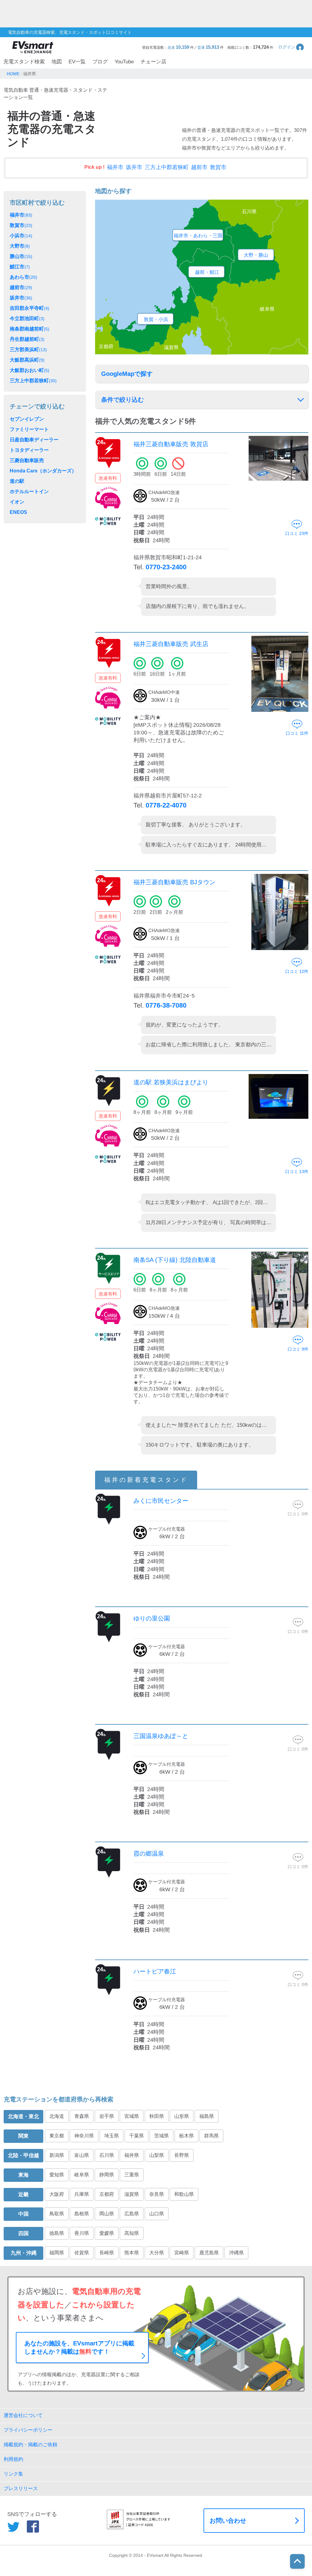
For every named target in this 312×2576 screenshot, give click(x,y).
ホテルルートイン (29, 491)
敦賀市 (218, 167)
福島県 (207, 2116)
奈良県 (157, 2194)
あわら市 (23, 277)
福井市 (115, 167)
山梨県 (157, 2155)
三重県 (132, 2175)
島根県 (82, 2214)
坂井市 (134, 167)
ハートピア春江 (155, 1971)
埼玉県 (112, 2136)
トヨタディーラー (29, 450)
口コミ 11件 (297, 733)
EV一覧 (77, 62)
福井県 (132, 2155)
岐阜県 (82, 2175)
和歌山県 (184, 2194)
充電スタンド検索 (24, 62)
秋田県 (157, 2116)
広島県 (132, 2214)
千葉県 (136, 2136)
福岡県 (57, 2253)
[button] (291, 47)
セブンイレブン (27, 419)
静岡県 (107, 2175)
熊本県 (132, 2253)
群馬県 (211, 2136)
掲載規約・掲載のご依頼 (30, 2445)
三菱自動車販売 (27, 460)
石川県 (107, 2155)
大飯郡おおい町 (30, 370)
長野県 (182, 2155)
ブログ (100, 62)
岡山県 (107, 2214)
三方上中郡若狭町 (167, 167)
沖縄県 (236, 2253)
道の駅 (17, 481)
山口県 (157, 2214)
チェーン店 (153, 62)
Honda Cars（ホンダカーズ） (43, 471)
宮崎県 (182, 2253)
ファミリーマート (29, 429)
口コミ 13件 (297, 1171)
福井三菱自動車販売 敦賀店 (171, 444)
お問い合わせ (228, 2521)
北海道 (57, 2116)
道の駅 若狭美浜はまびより (171, 1082)
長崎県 (107, 2253)
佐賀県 (82, 2253)
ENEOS (18, 512)
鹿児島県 (209, 2253)
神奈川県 (84, 2136)
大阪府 (57, 2194)
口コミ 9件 (298, 1349)
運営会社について (23, 2415)
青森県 (82, 2116)
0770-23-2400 (166, 567)
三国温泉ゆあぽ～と (161, 1736)
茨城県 (161, 2136)
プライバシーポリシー (28, 2430)
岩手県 (107, 2116)
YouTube (124, 62)
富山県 (82, 2155)
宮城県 (132, 2116)
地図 (57, 62)
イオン (17, 502)
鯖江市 (20, 267)
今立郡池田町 (27, 318)
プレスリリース (21, 2488)
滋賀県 (132, 2194)
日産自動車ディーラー (34, 440)
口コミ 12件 (297, 971)
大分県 (157, 2253)
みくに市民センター (161, 1501)
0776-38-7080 (166, 1005)
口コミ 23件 (297, 533)
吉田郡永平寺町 (30, 308)
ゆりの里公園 (152, 1618)
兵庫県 (82, 2194)
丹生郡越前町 (27, 339)
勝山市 (21, 256)
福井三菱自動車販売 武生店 (171, 644)
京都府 (107, 2194)
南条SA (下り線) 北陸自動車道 (175, 1260)
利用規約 (13, 2459)
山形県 (182, 2116)
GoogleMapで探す (127, 374)
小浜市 (21, 236)
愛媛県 (107, 2233)
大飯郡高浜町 (27, 360)
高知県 (132, 2233)
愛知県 (57, 2175)
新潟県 (57, 2155)
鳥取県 (57, 2214)
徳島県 (57, 2233)
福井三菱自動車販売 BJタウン (174, 882)
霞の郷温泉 (149, 1853)
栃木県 (186, 2136)
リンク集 (13, 2474)
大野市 (20, 246)
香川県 (82, 2233)
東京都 (57, 2136)
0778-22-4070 (166, 805)
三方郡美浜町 (28, 350)
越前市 (199, 167)
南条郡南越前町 (30, 329)
